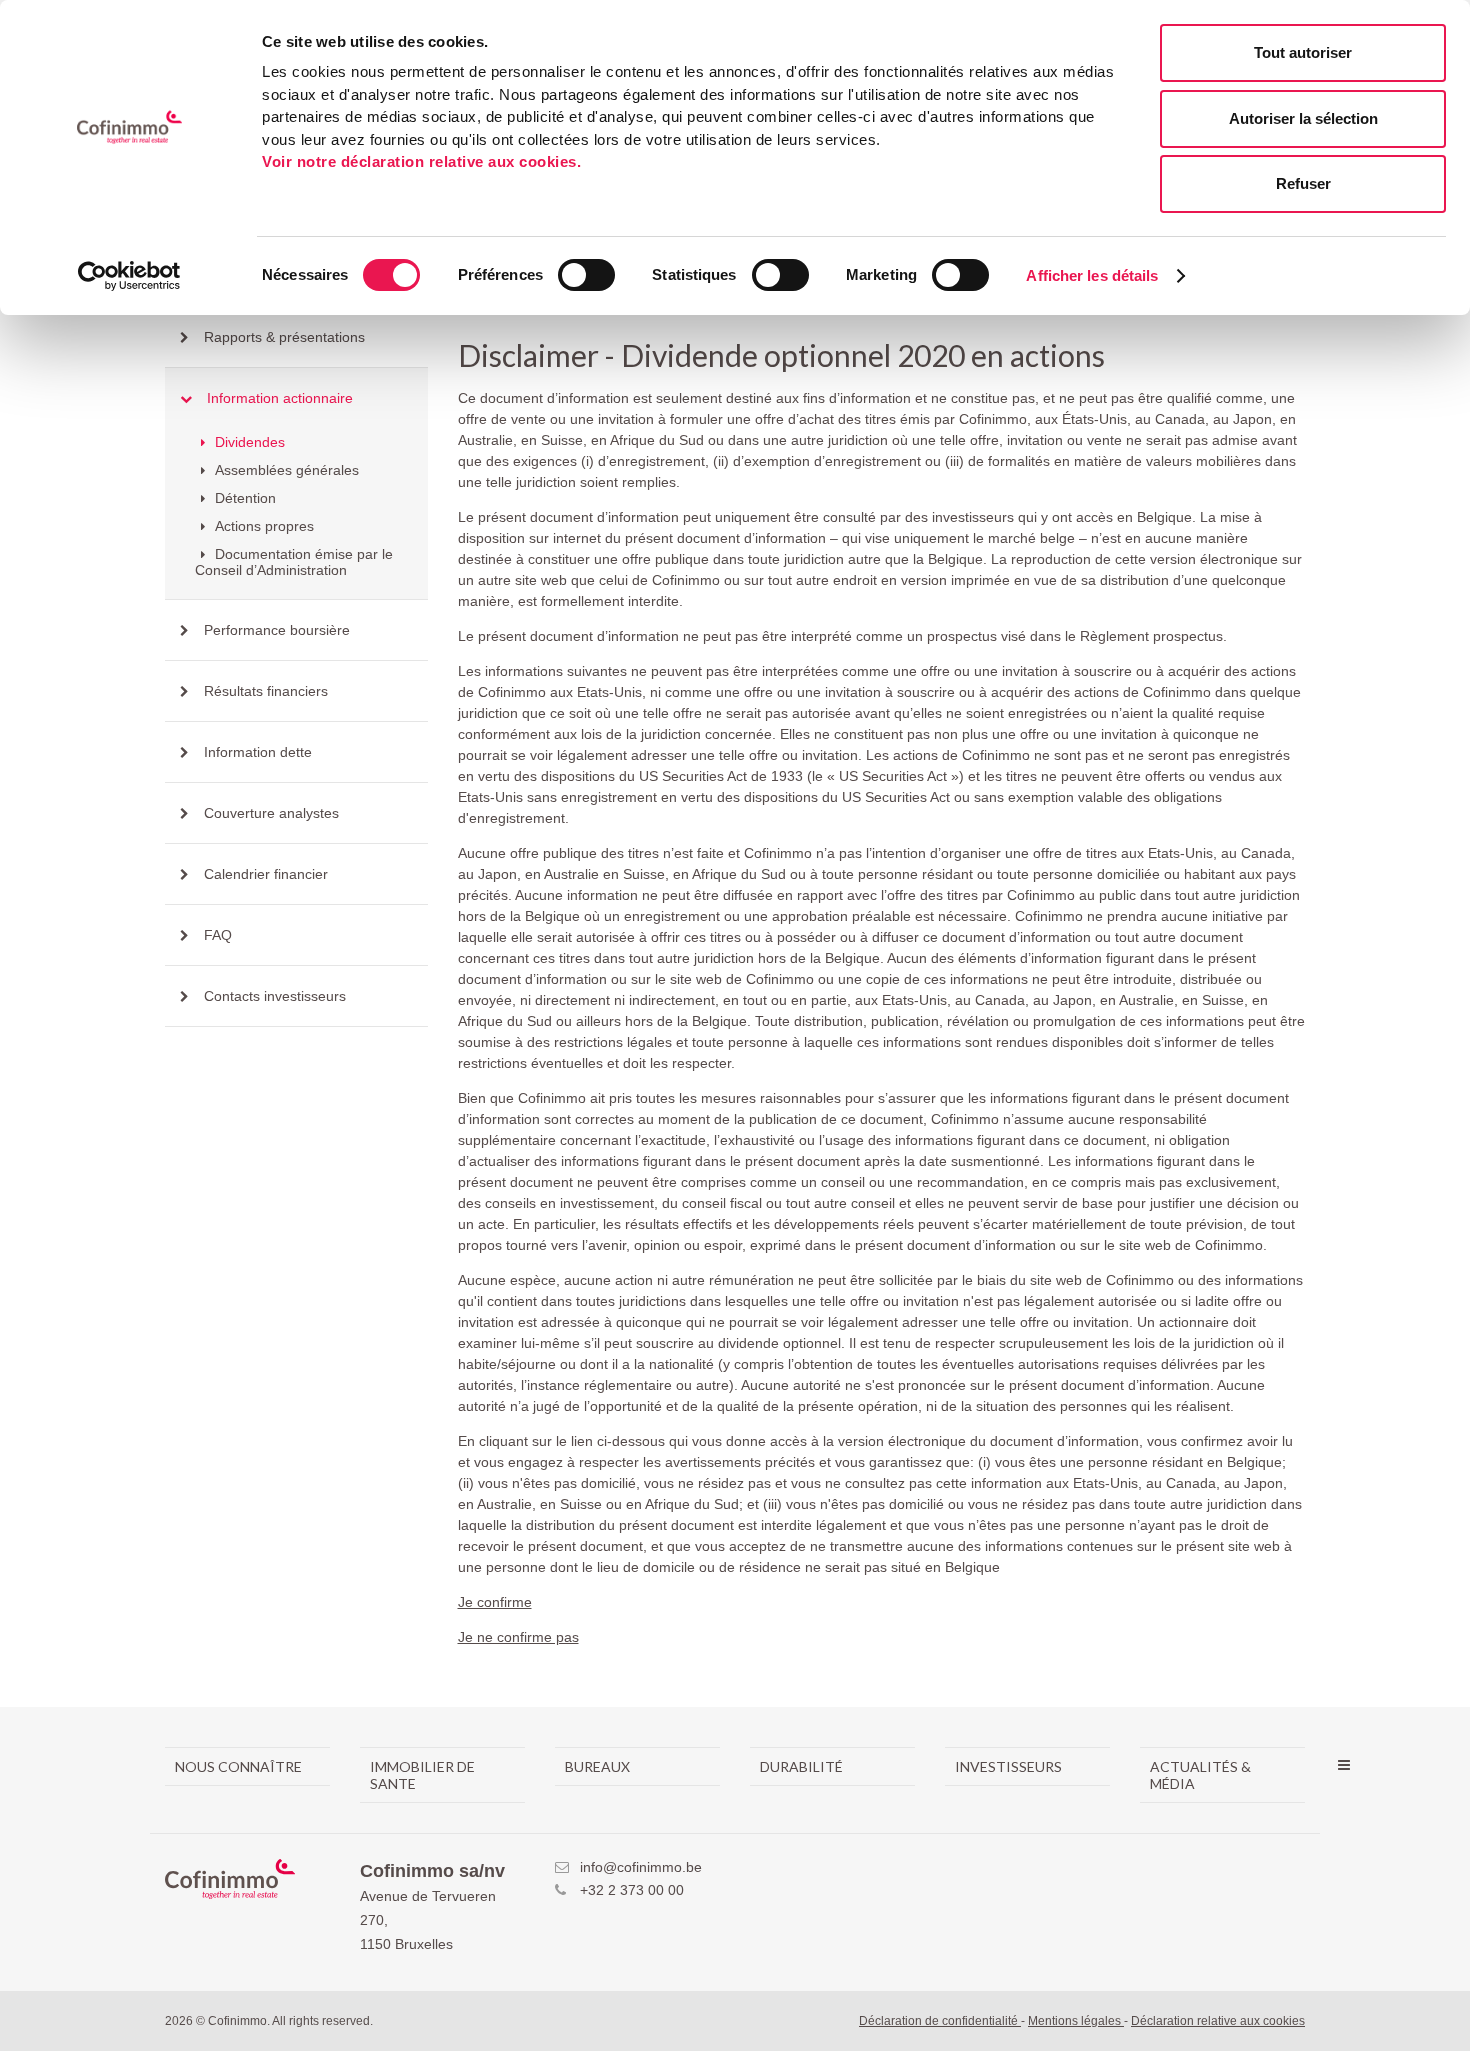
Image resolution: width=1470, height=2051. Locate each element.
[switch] (586, 275)
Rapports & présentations (284, 337)
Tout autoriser (1303, 52)
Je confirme (495, 1602)
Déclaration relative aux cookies (1218, 2021)
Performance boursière (277, 630)
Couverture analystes (271, 813)
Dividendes (248, 442)
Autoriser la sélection (1303, 118)
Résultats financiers (266, 691)
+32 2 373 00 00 (632, 1890)
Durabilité (801, 1766)
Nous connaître (238, 1766)
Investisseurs (1008, 1766)
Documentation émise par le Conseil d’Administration (294, 562)
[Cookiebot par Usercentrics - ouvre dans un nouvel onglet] (129, 276)
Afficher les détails (1092, 275)
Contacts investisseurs (275, 996)
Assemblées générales (285, 470)
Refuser (1303, 183)
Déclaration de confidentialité (940, 2021)
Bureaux (597, 1766)
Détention (243, 498)
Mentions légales (1076, 2021)
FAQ (218, 935)
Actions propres (262, 526)
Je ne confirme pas (518, 1637)
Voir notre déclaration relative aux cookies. (421, 161)
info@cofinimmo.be (641, 1867)
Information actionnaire (280, 398)
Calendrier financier (266, 874)
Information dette (258, 752)
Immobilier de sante (422, 1775)
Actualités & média (1200, 1775)
